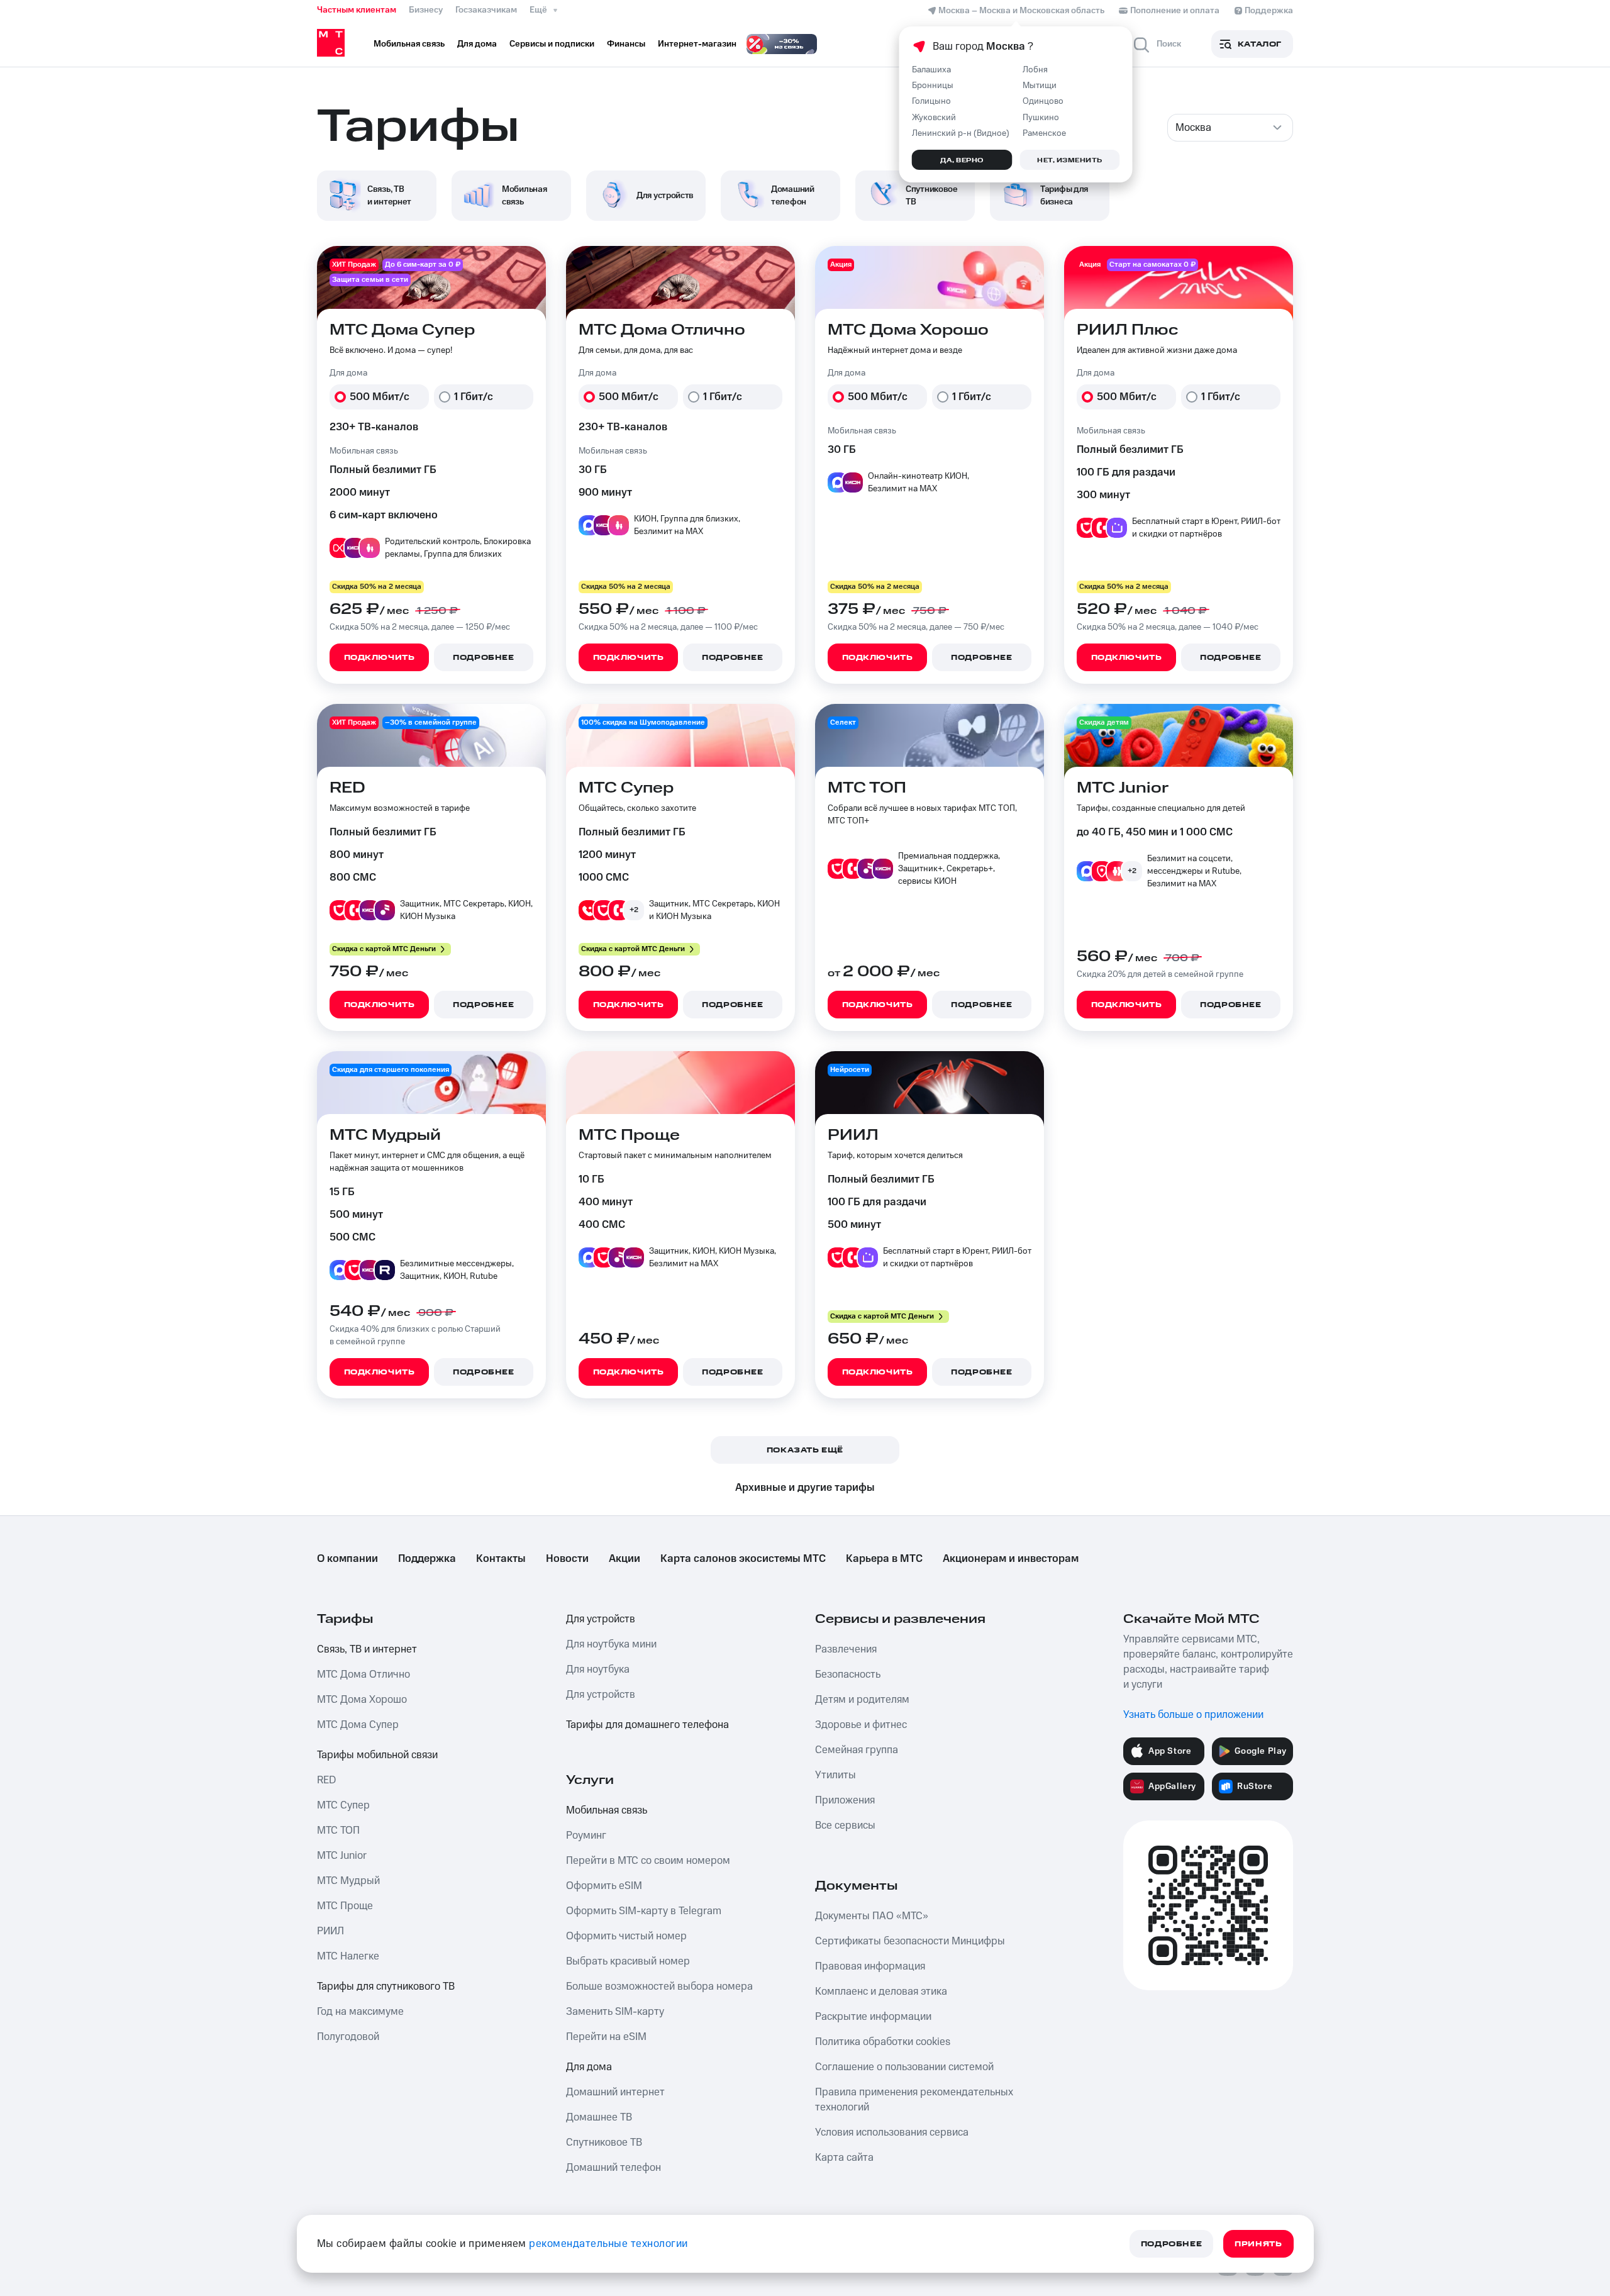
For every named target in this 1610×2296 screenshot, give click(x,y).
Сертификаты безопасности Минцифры (910, 1941)
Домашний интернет (615, 2092)
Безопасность (848, 1675)
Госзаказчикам (486, 10)
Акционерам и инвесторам (1011, 1559)
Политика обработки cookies (883, 2042)
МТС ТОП (338, 1831)
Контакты (501, 1559)
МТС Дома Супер (358, 1725)
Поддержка (427, 1559)
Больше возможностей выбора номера (659, 1987)
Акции (625, 1559)
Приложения (845, 1800)
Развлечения (846, 1649)
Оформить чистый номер (626, 1936)
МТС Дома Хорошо (362, 1700)
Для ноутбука (598, 1669)
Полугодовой (348, 2037)
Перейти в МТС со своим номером (648, 1861)
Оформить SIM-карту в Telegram (644, 1911)
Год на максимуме (360, 2012)
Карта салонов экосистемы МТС (743, 1559)
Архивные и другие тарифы (805, 1488)
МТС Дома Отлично (364, 1675)
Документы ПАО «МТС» (872, 1916)
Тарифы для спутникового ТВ (386, 1987)
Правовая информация (870, 1966)
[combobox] (1230, 128)
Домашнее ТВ (599, 2117)
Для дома (589, 2067)
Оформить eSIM (604, 1886)
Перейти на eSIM (606, 2037)
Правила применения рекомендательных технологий (914, 2100)
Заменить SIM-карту (615, 2012)
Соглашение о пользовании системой (904, 2067)
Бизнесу (426, 10)
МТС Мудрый (348, 1881)
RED (326, 1780)
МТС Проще (345, 1906)
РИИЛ (330, 1931)
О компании (347, 1559)
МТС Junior (342, 1856)
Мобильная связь (607, 1810)
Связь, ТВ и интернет (367, 1649)
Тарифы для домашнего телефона (647, 1725)
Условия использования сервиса (892, 2132)
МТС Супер (343, 1805)
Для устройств (601, 1619)
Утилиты (836, 1775)
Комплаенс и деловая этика (881, 1992)
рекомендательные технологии (608, 2244)
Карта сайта (844, 2158)
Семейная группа (857, 1750)
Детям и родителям (862, 1700)
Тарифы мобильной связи (377, 1755)
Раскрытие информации (873, 2017)
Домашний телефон (613, 2168)
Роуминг (586, 1836)
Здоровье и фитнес (861, 1725)
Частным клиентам (357, 10)
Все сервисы (845, 1825)
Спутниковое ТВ (604, 2143)
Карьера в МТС (884, 1559)
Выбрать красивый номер (628, 1961)
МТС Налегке (348, 1956)
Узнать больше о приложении (1193, 1715)
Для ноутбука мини (611, 1644)
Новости (567, 1559)
